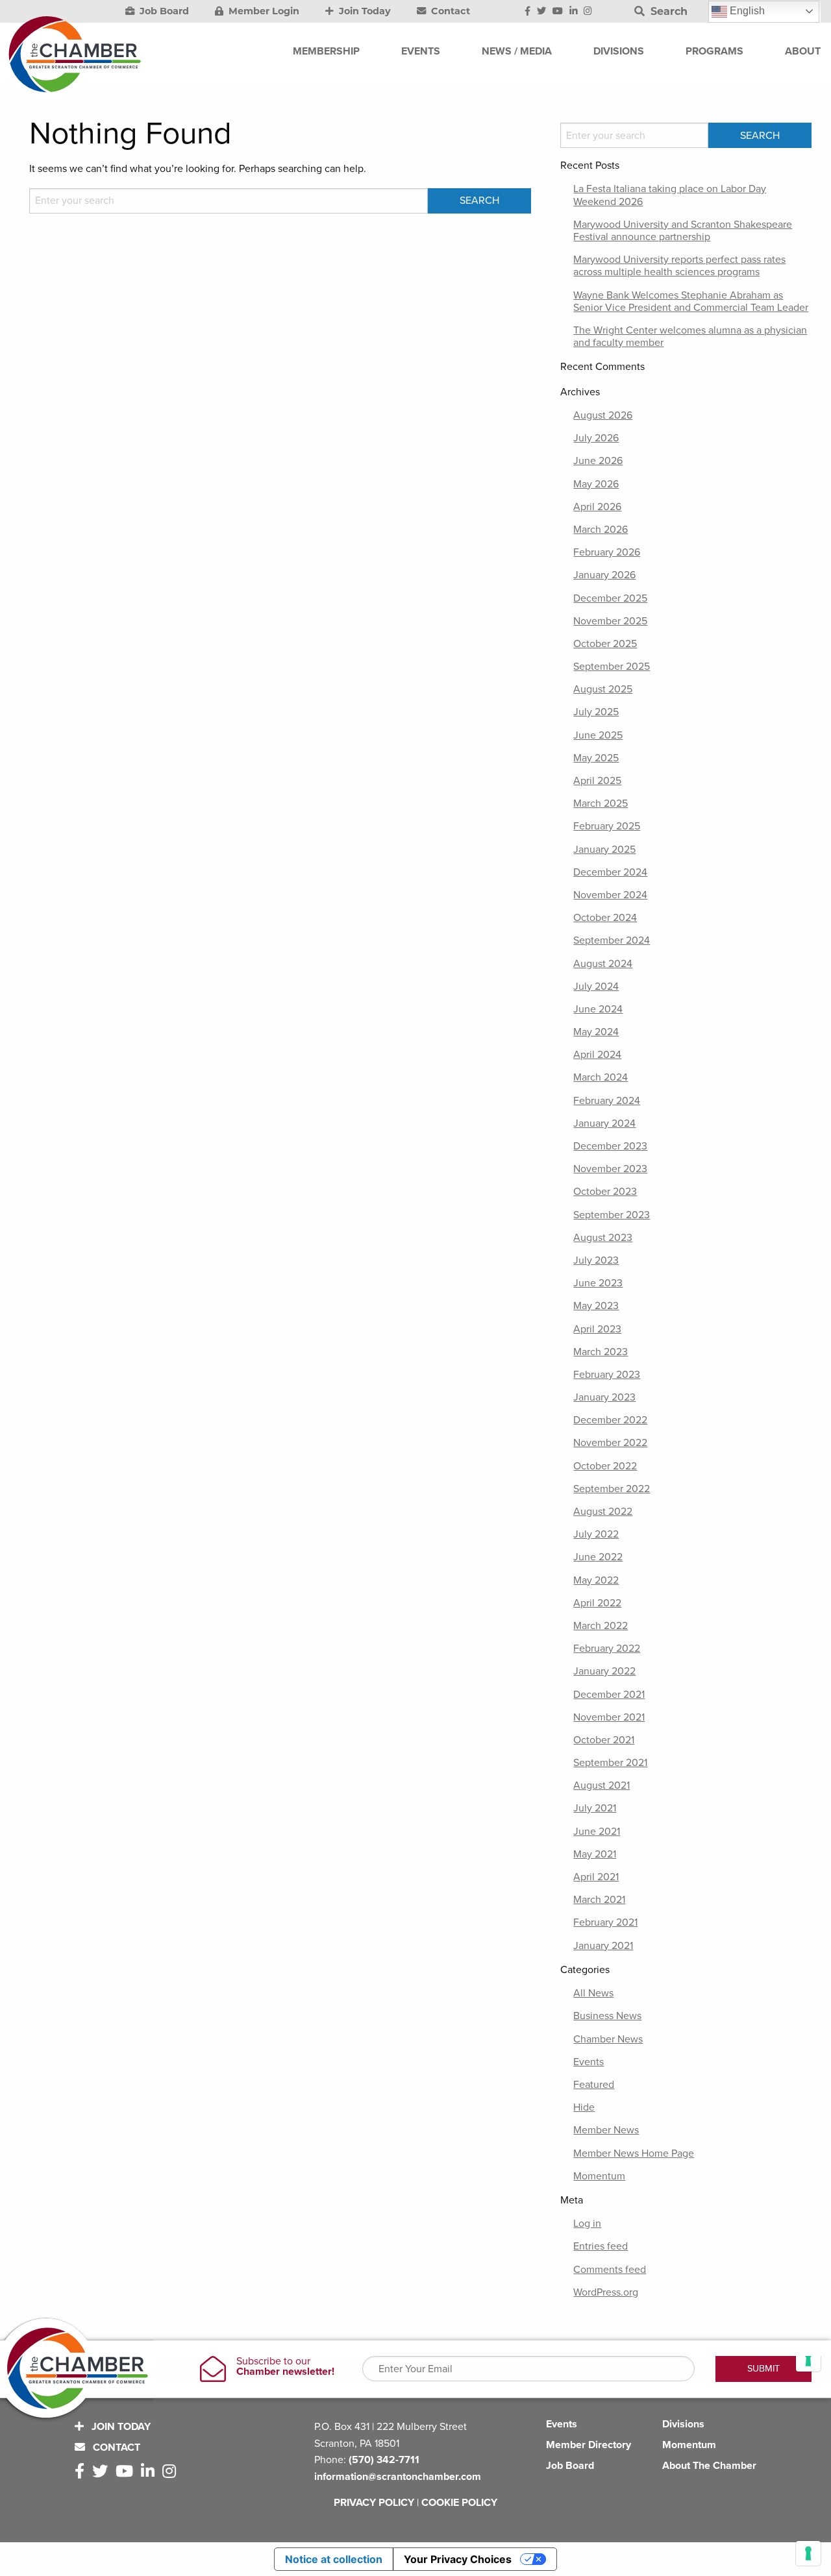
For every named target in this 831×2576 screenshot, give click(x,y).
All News (593, 1993)
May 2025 (596, 758)
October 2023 (605, 1192)
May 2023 (596, 1306)
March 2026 (601, 530)
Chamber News (608, 2039)
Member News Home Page (634, 2153)
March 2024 (601, 1077)
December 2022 (610, 1420)
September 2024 (612, 940)
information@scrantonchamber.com (398, 2477)
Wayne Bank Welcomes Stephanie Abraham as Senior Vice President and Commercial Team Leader (691, 301)
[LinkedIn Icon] (574, 12)
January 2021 (603, 1946)
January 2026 (604, 575)
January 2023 (604, 1397)
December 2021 (609, 1695)
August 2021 (602, 1785)
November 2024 (610, 895)
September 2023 (612, 1215)
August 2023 (603, 1238)
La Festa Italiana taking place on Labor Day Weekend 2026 (670, 195)
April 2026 (597, 507)
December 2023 (610, 1146)
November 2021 (609, 1717)
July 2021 (595, 1808)
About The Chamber (709, 2466)
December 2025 (610, 598)
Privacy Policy (374, 2503)
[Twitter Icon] (541, 12)
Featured (594, 2085)
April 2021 (596, 1877)
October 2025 (605, 644)
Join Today (364, 11)
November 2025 (610, 621)
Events (589, 2062)
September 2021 (610, 1763)
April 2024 (597, 1055)
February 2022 (607, 1649)
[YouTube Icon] (558, 12)
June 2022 (598, 1557)
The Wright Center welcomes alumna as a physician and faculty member (690, 337)
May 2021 (595, 1854)
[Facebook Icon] (527, 12)
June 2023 (598, 1283)
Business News (607, 2016)
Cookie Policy (459, 2503)
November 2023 (610, 1169)
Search (667, 11)
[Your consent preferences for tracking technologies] (808, 2553)
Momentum (599, 2176)
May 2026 (596, 484)
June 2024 (598, 1009)
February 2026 (607, 552)
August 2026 (603, 415)
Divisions (683, 2424)
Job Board (163, 11)
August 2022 (603, 1512)
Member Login (263, 11)
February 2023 (607, 1375)
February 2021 (605, 1922)
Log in (587, 2224)
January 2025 (604, 850)
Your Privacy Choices (458, 2559)
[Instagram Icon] (588, 12)
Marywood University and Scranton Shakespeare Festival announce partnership (683, 231)
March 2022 (601, 1626)
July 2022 (596, 1534)
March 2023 (601, 1352)
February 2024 (607, 1101)
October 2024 (605, 918)
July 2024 (596, 987)
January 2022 (604, 1671)
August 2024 (603, 964)
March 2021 (599, 1900)
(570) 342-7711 (384, 2460)
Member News (606, 2130)
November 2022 (610, 1443)
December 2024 (610, 872)
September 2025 (612, 667)
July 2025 (596, 712)
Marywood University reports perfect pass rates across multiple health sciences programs (679, 266)
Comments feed (610, 2270)
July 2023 (596, 1260)
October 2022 (605, 1466)
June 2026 (598, 461)
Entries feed (601, 2246)
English (746, 11)
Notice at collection (334, 2559)
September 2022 (612, 1489)
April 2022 (597, 1603)
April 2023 (597, 1329)
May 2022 (596, 1580)
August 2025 (603, 689)
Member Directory (589, 2445)
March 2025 (601, 803)
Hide (584, 2107)
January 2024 (604, 1123)
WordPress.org (606, 2292)
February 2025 (607, 826)
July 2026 (596, 438)
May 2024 (596, 1032)
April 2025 (597, 781)
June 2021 (597, 1832)
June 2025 (598, 735)
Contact (449, 11)
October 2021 (604, 1740)
